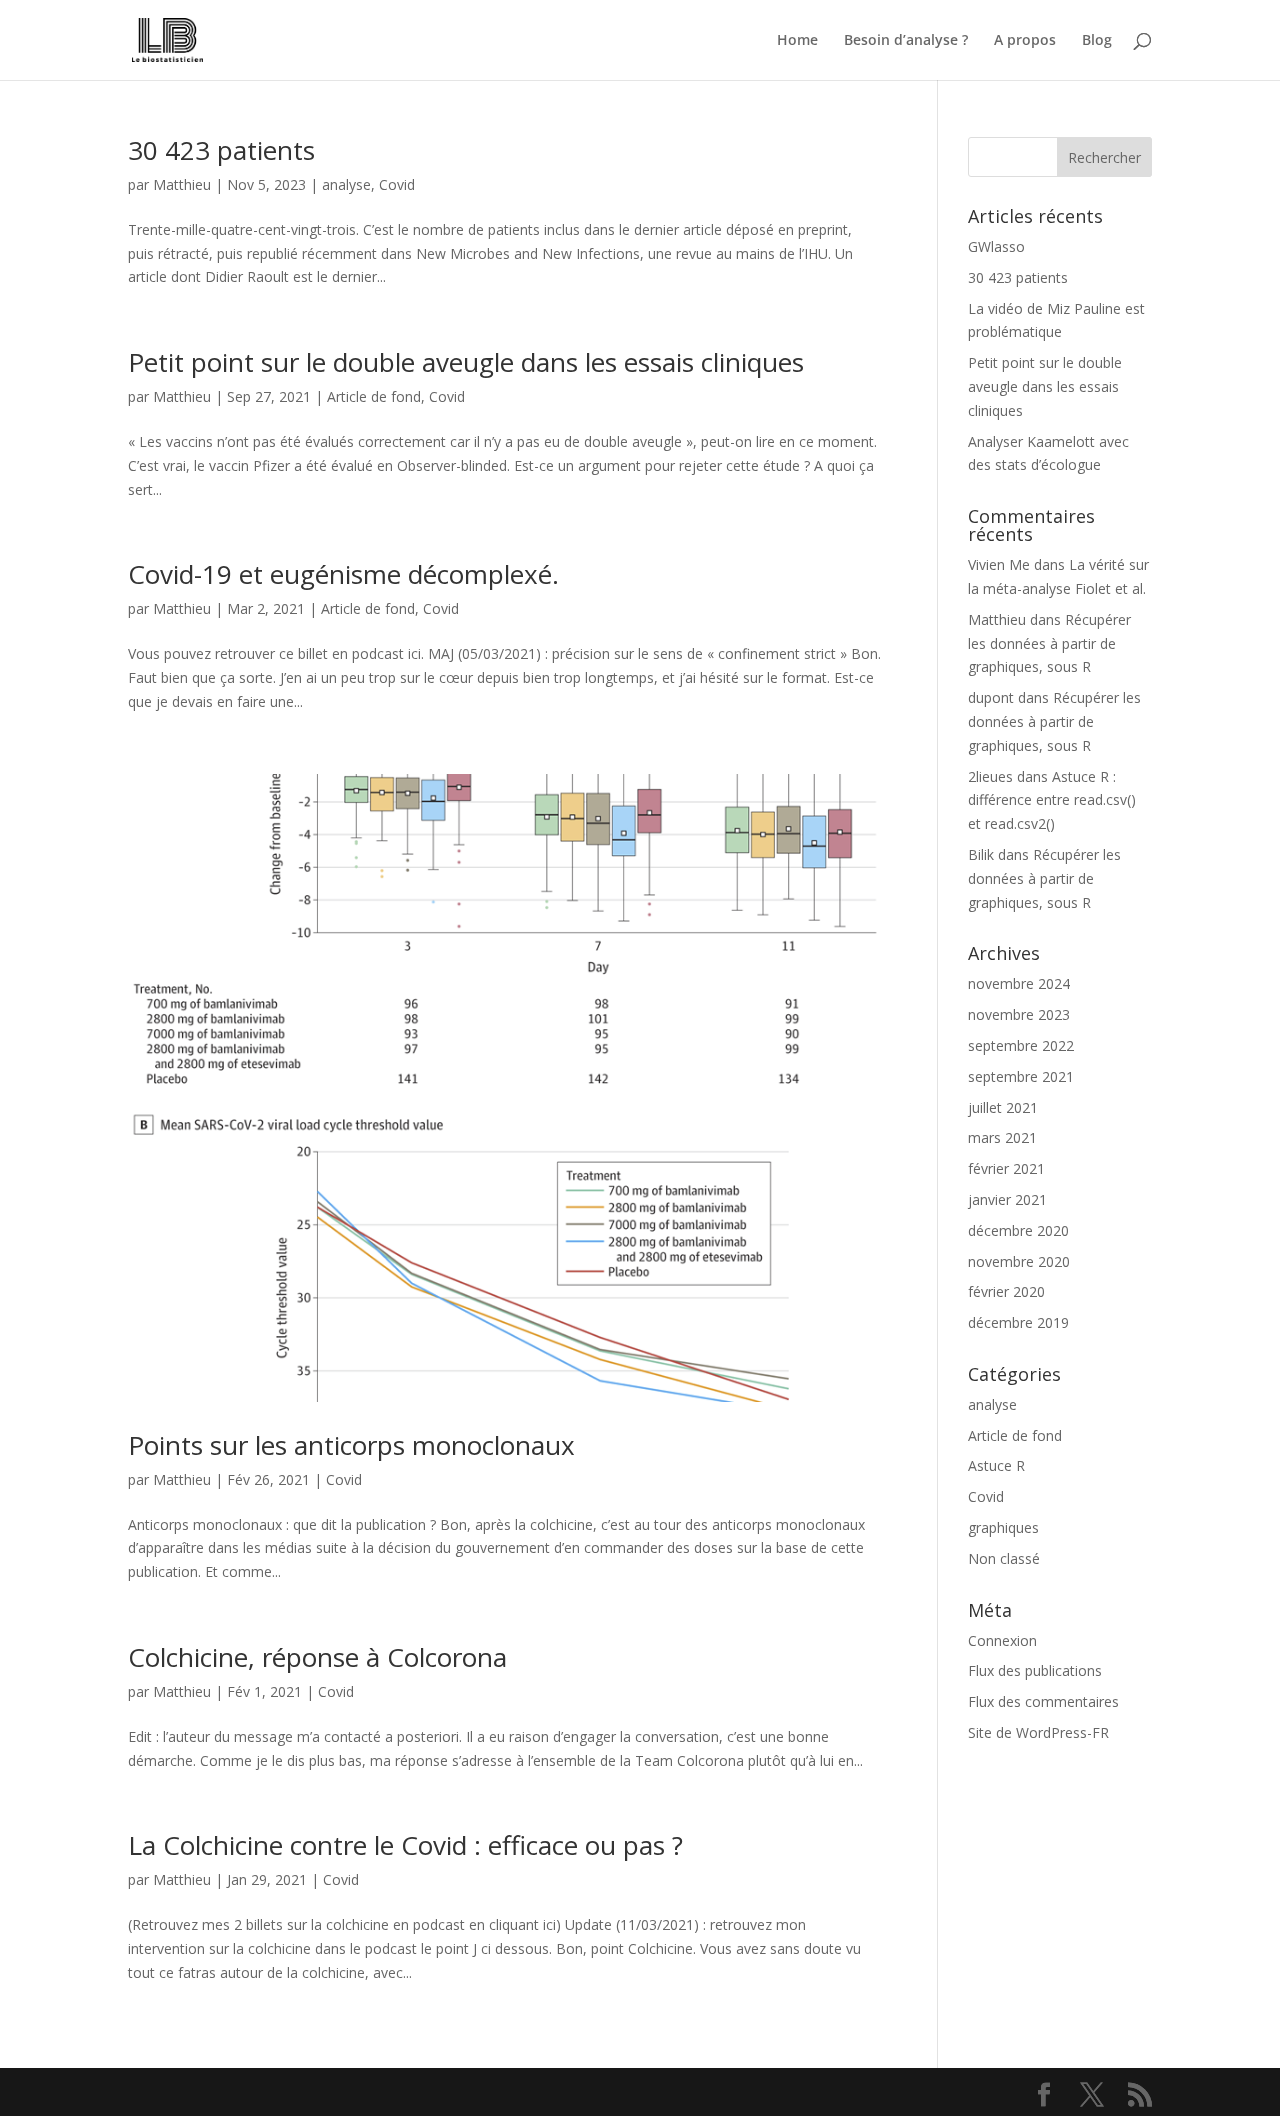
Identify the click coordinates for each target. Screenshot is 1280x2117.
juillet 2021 (1003, 1107)
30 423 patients (221, 150)
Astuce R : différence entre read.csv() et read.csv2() (1052, 800)
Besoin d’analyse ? (906, 41)
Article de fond (374, 396)
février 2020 (1006, 1291)
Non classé (1004, 1558)
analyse (346, 184)
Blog (1097, 41)
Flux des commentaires (1043, 1701)
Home (797, 41)
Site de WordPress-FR (1038, 1732)
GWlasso (996, 246)
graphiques (1003, 1527)
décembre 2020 (1018, 1230)
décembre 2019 (1018, 1322)
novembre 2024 (1019, 983)
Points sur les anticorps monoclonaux (351, 1445)
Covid (397, 184)
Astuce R (996, 1465)
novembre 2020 (1019, 1261)
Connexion (1002, 1640)
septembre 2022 (1021, 1045)
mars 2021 (1002, 1137)
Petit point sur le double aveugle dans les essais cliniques (466, 362)
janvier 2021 (1007, 1199)
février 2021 (1006, 1168)
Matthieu (182, 184)
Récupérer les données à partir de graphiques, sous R (1049, 643)
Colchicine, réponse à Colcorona (317, 1657)
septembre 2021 (1021, 1076)
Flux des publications (1035, 1670)
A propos (1025, 41)
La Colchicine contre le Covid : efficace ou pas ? (405, 1845)
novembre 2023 (1019, 1014)
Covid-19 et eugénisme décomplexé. (343, 574)
